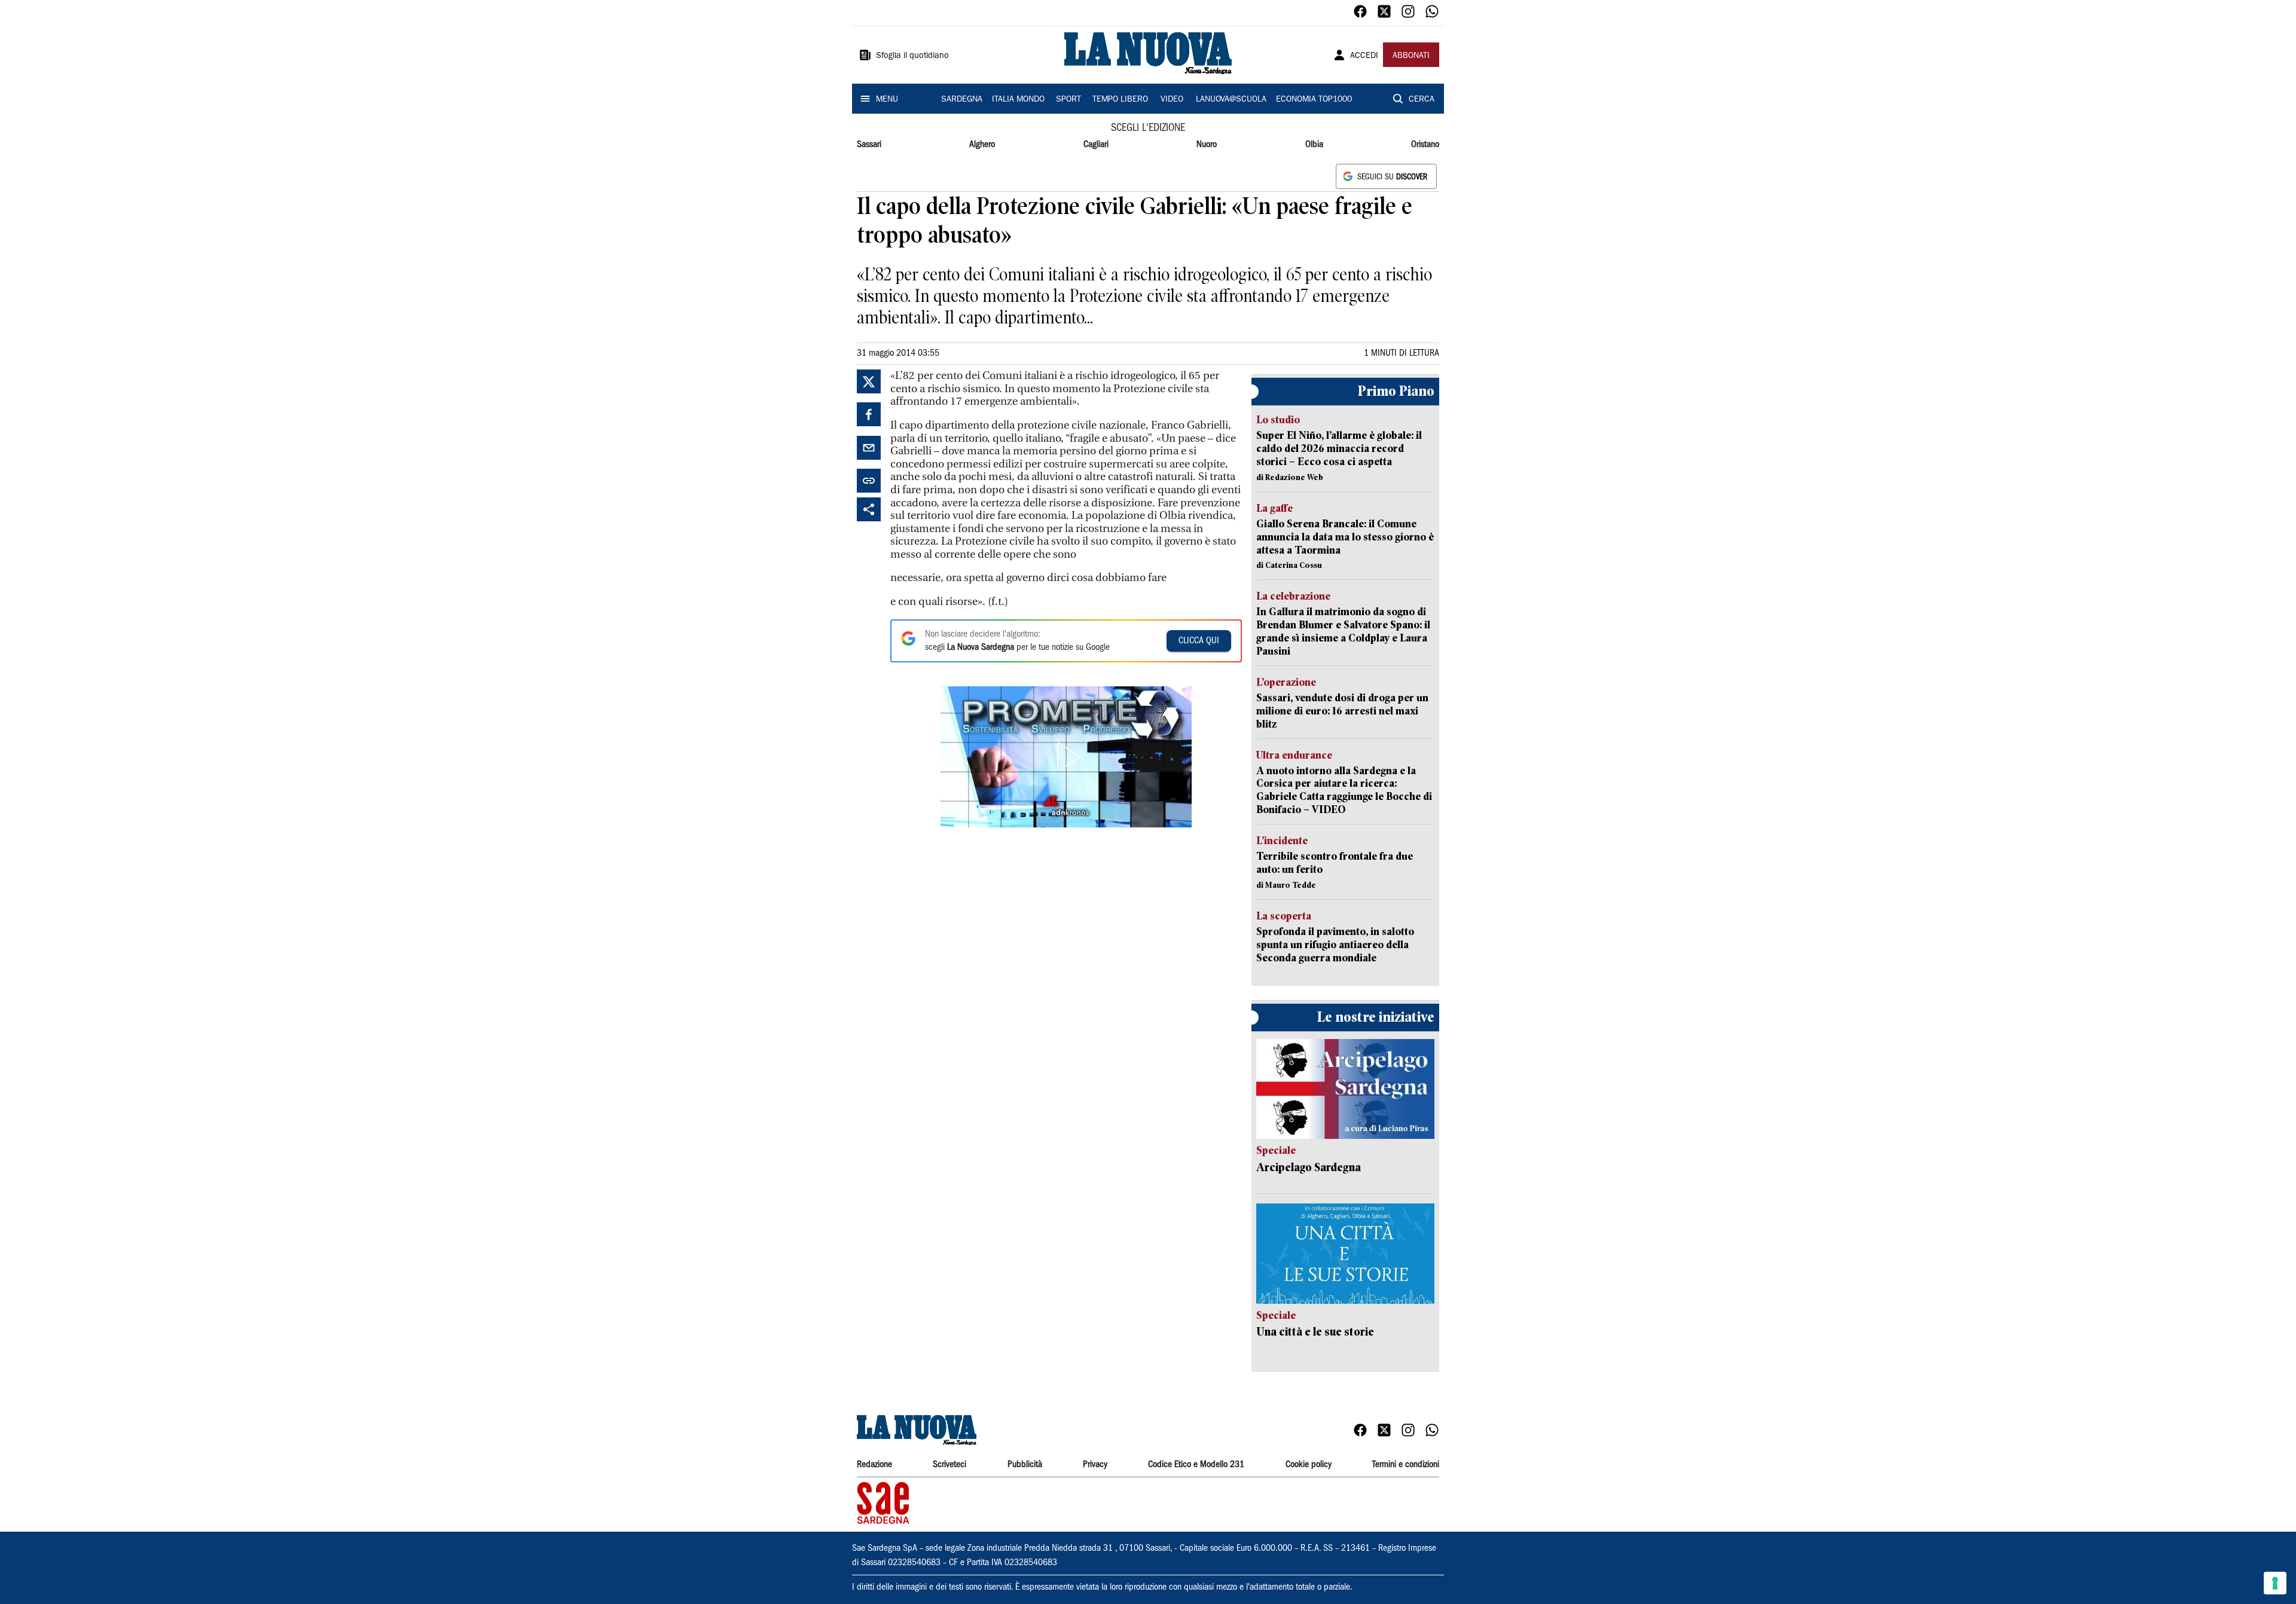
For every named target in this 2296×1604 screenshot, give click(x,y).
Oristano (1425, 145)
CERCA (1422, 100)
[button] (1066, 757)
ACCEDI (1364, 56)
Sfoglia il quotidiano (912, 56)
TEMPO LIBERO (1120, 100)
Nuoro (1207, 145)
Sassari (869, 145)
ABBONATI (1411, 56)
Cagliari (1096, 145)
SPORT (1068, 100)
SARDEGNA (962, 100)
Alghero (982, 145)
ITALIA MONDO (1018, 100)
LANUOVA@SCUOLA (1231, 100)
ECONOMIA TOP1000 (1314, 100)
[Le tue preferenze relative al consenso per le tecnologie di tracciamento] (2275, 1583)
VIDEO (1172, 100)
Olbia (1314, 145)
